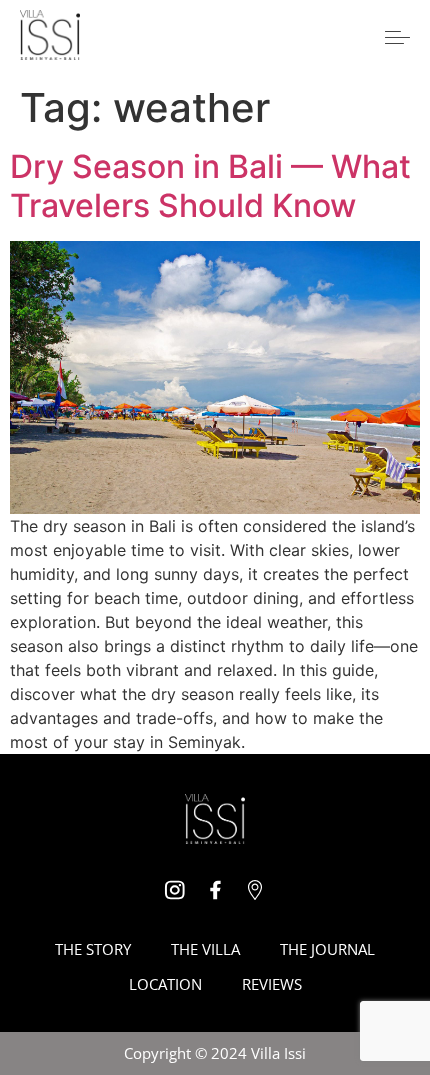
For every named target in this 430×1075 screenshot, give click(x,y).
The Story (93, 949)
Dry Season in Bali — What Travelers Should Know (210, 185)
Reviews (272, 984)
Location (165, 984)
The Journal (327, 949)
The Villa (205, 949)
